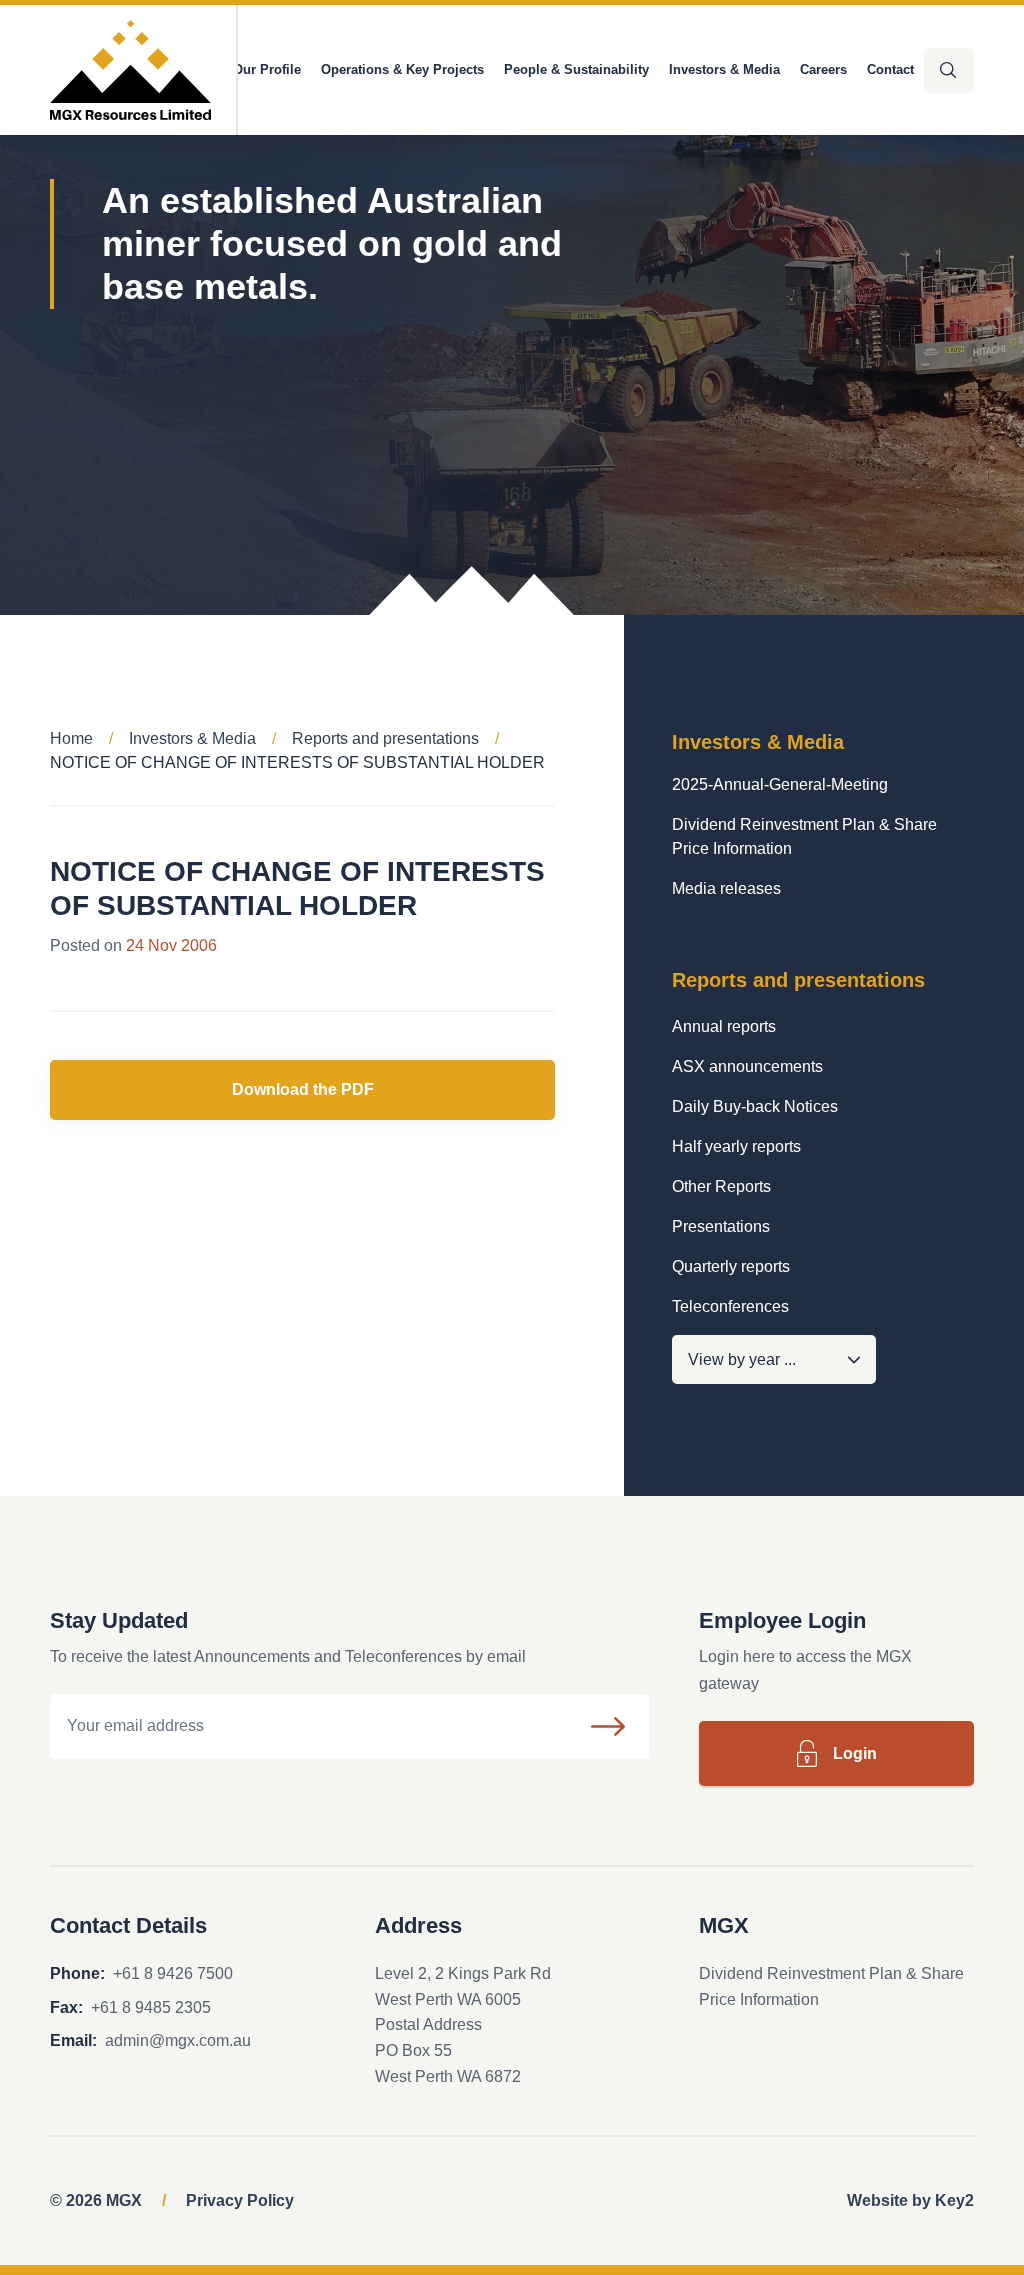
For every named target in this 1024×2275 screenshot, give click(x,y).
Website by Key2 (910, 2200)
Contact (890, 69)
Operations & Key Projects (402, 69)
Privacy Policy (240, 2200)
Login (855, 1753)
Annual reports (724, 1026)
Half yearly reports (736, 1146)
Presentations (721, 1226)
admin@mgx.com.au (178, 2040)
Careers (823, 69)
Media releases (726, 888)
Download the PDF (303, 1089)
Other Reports (721, 1186)
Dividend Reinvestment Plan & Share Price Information (804, 836)
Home (71, 738)
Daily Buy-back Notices (755, 1106)
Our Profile (267, 69)
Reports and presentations (385, 738)
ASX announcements (747, 1066)
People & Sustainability (576, 69)
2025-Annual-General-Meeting (780, 784)
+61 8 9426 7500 (173, 1973)
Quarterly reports (731, 1266)
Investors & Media (724, 69)
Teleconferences (730, 1306)
